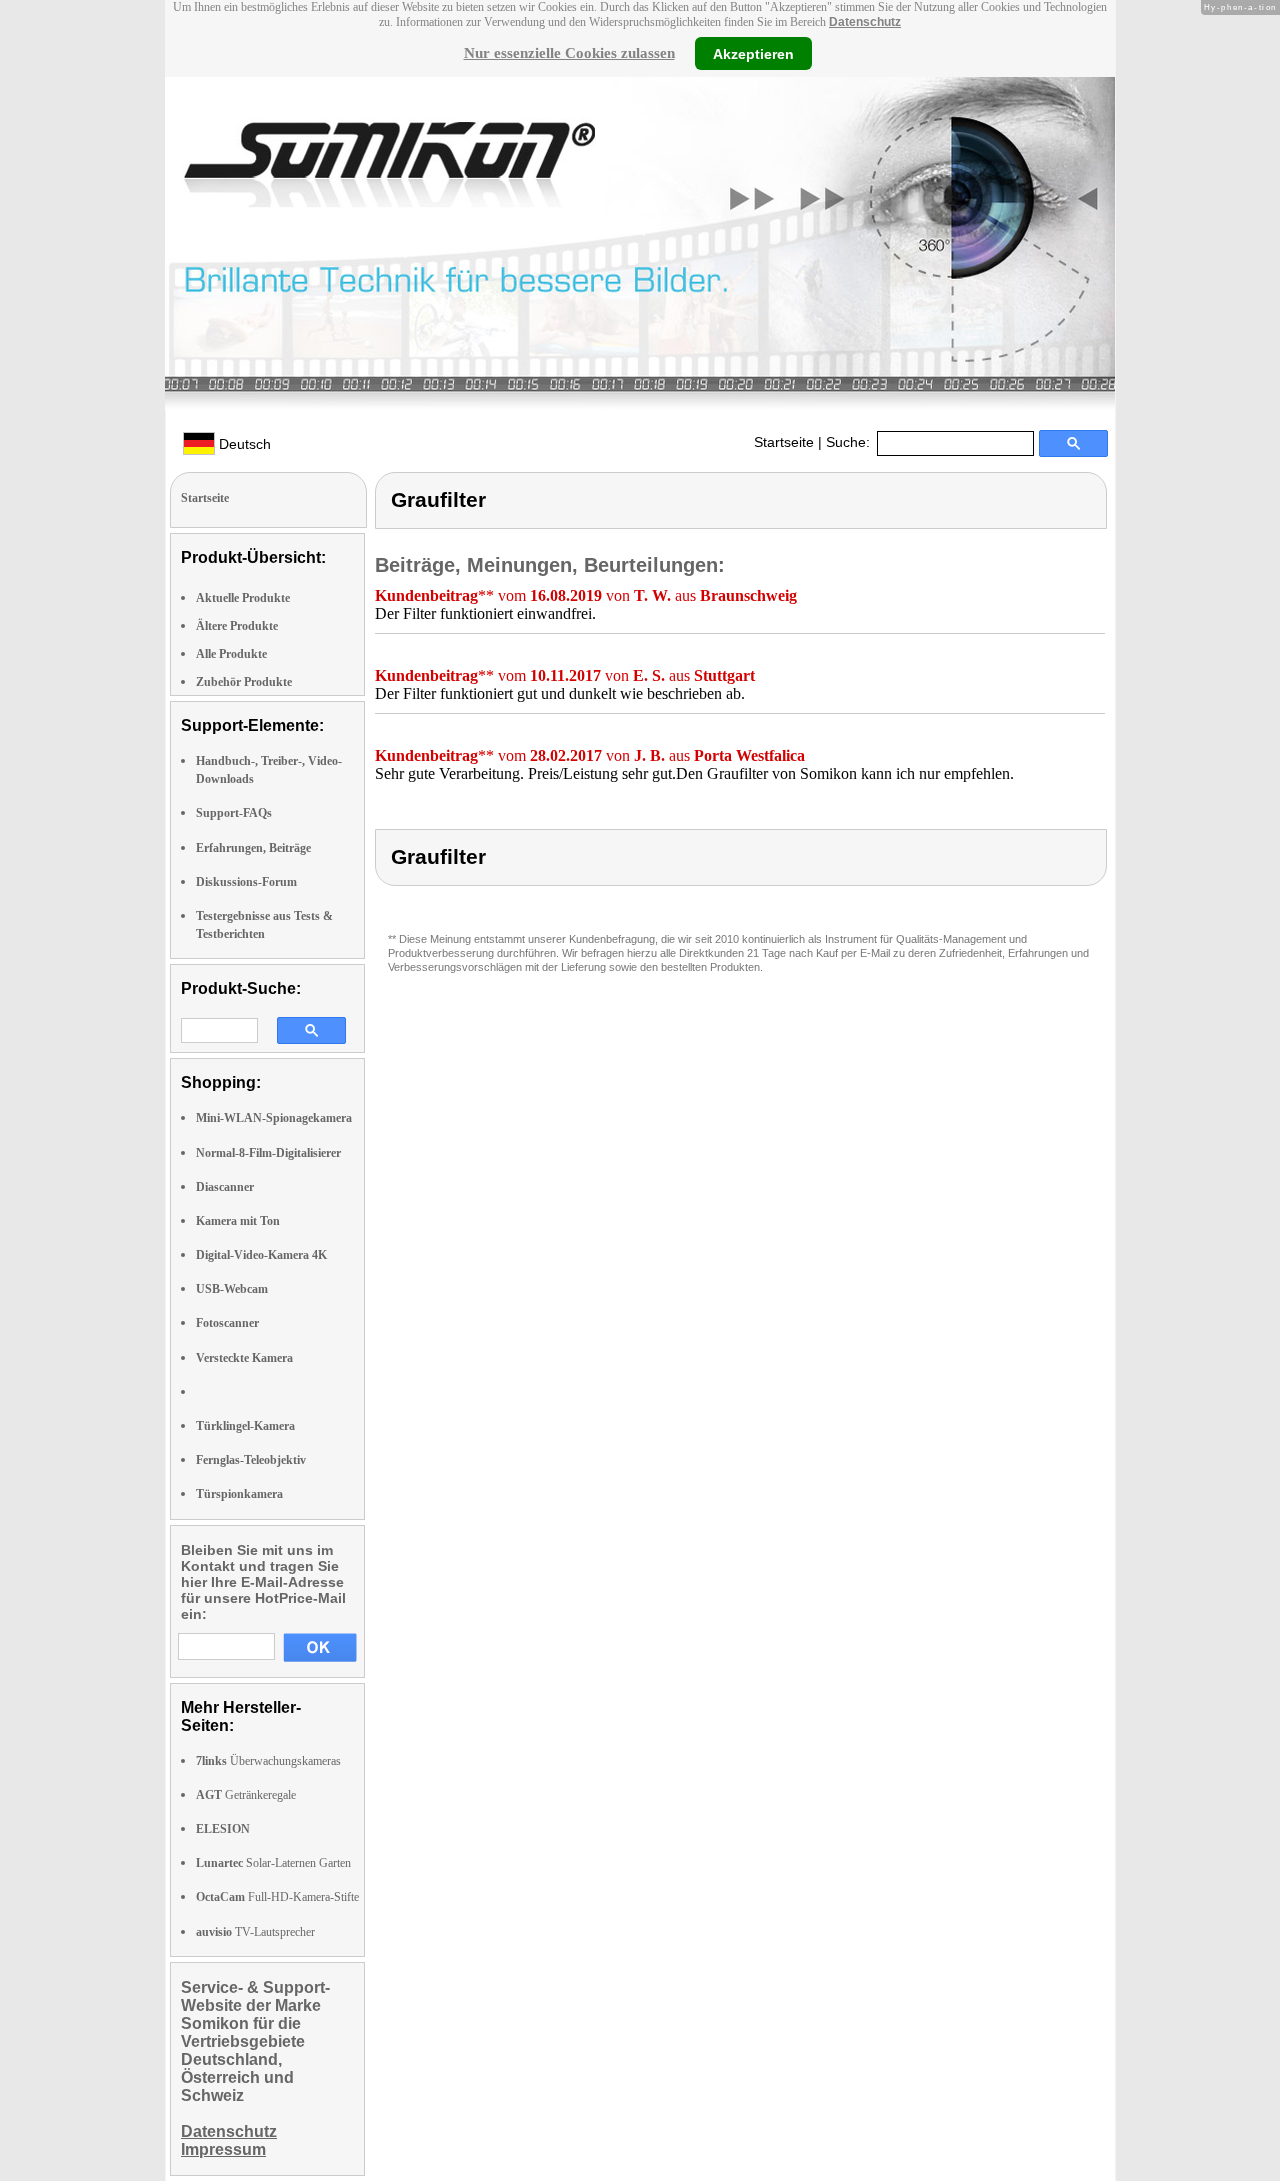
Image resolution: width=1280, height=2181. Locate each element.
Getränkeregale (246, 1795)
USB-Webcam (232, 1289)
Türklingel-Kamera (245, 1426)
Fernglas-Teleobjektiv (251, 1460)
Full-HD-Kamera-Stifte (277, 1897)
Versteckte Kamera (244, 1358)
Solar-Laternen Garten (273, 1863)
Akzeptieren (753, 53)
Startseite (784, 442)
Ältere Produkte (237, 626)
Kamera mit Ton (238, 1221)
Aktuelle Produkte (243, 598)
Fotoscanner (227, 1323)
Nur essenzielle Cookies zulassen (569, 53)
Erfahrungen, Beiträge (253, 848)
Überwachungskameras (268, 1761)
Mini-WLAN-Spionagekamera (274, 1118)
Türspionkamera (239, 1494)
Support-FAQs (234, 813)
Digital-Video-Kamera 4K (261, 1255)
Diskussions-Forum (246, 882)
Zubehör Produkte (244, 682)
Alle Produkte (231, 654)
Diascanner (225, 1187)
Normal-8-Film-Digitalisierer (268, 1153)
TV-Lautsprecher (255, 1932)
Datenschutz (865, 22)
